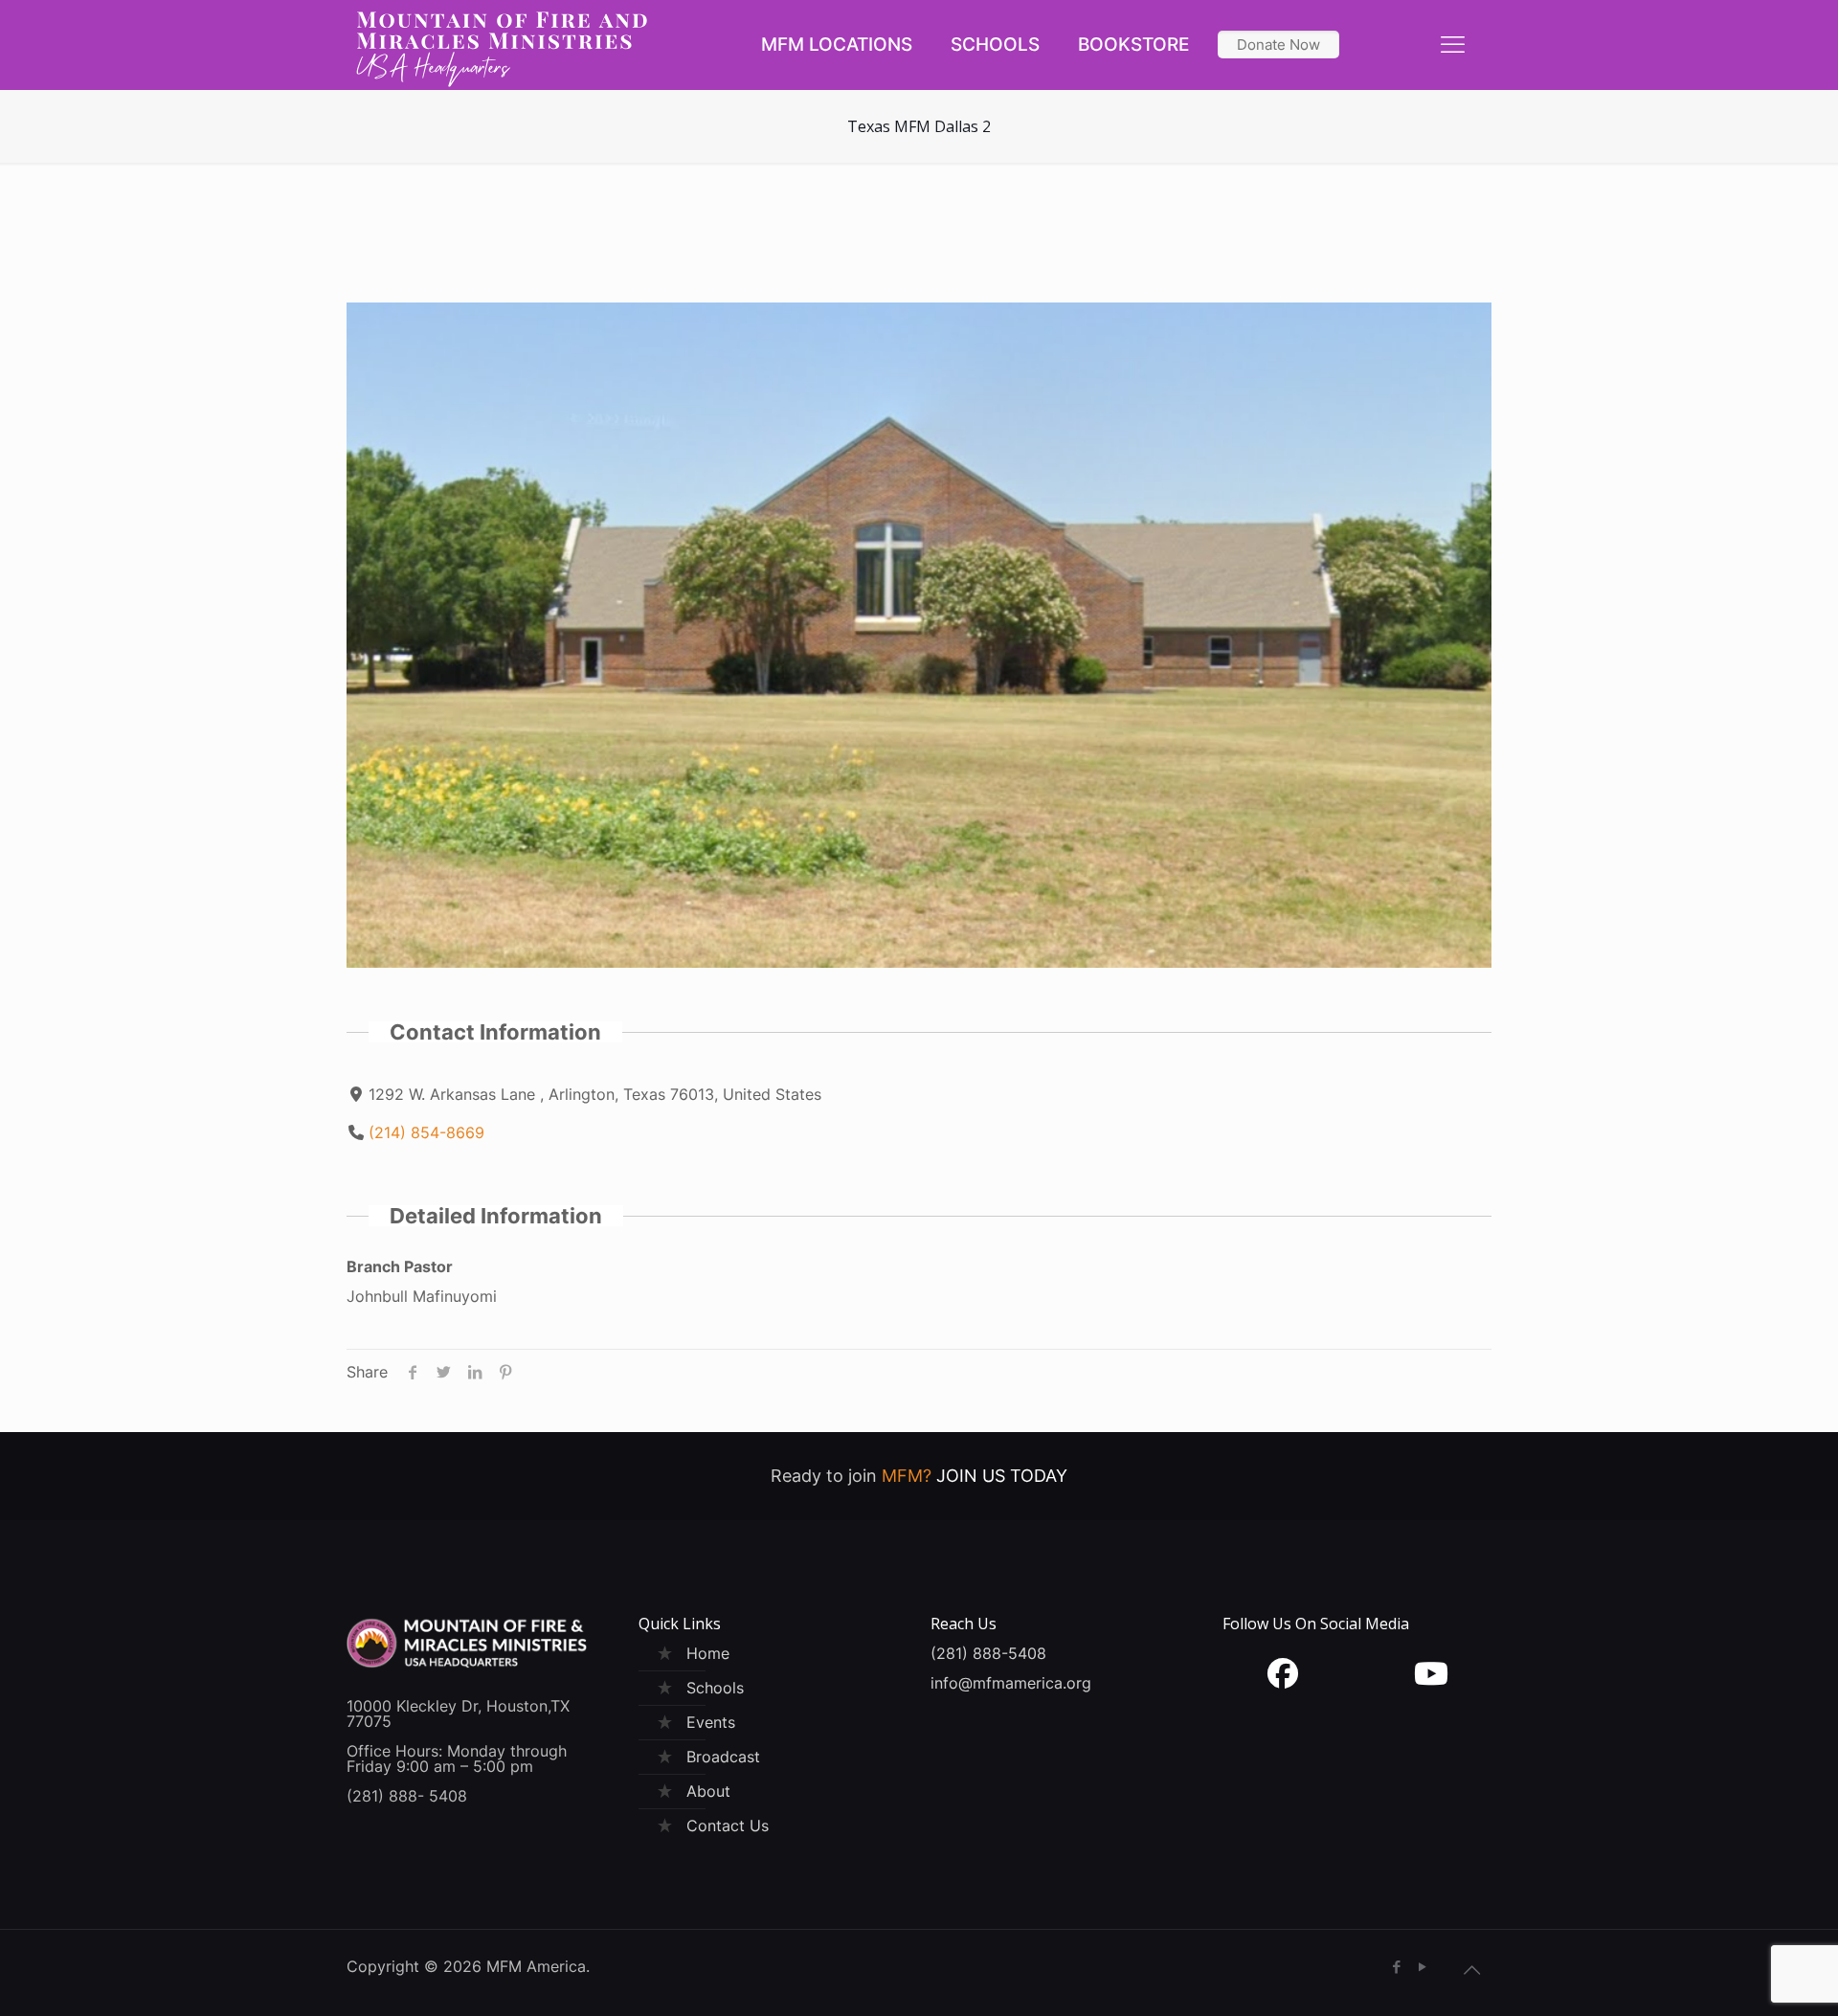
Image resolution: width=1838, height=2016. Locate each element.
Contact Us (728, 1826)
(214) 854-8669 (426, 1132)
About (708, 1791)
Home (708, 1653)
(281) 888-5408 (988, 1653)
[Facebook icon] (1396, 1967)
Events (711, 1722)
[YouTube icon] (1422, 1967)
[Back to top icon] (1471, 1970)
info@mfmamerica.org (1011, 1683)
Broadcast (723, 1757)
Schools (715, 1688)
